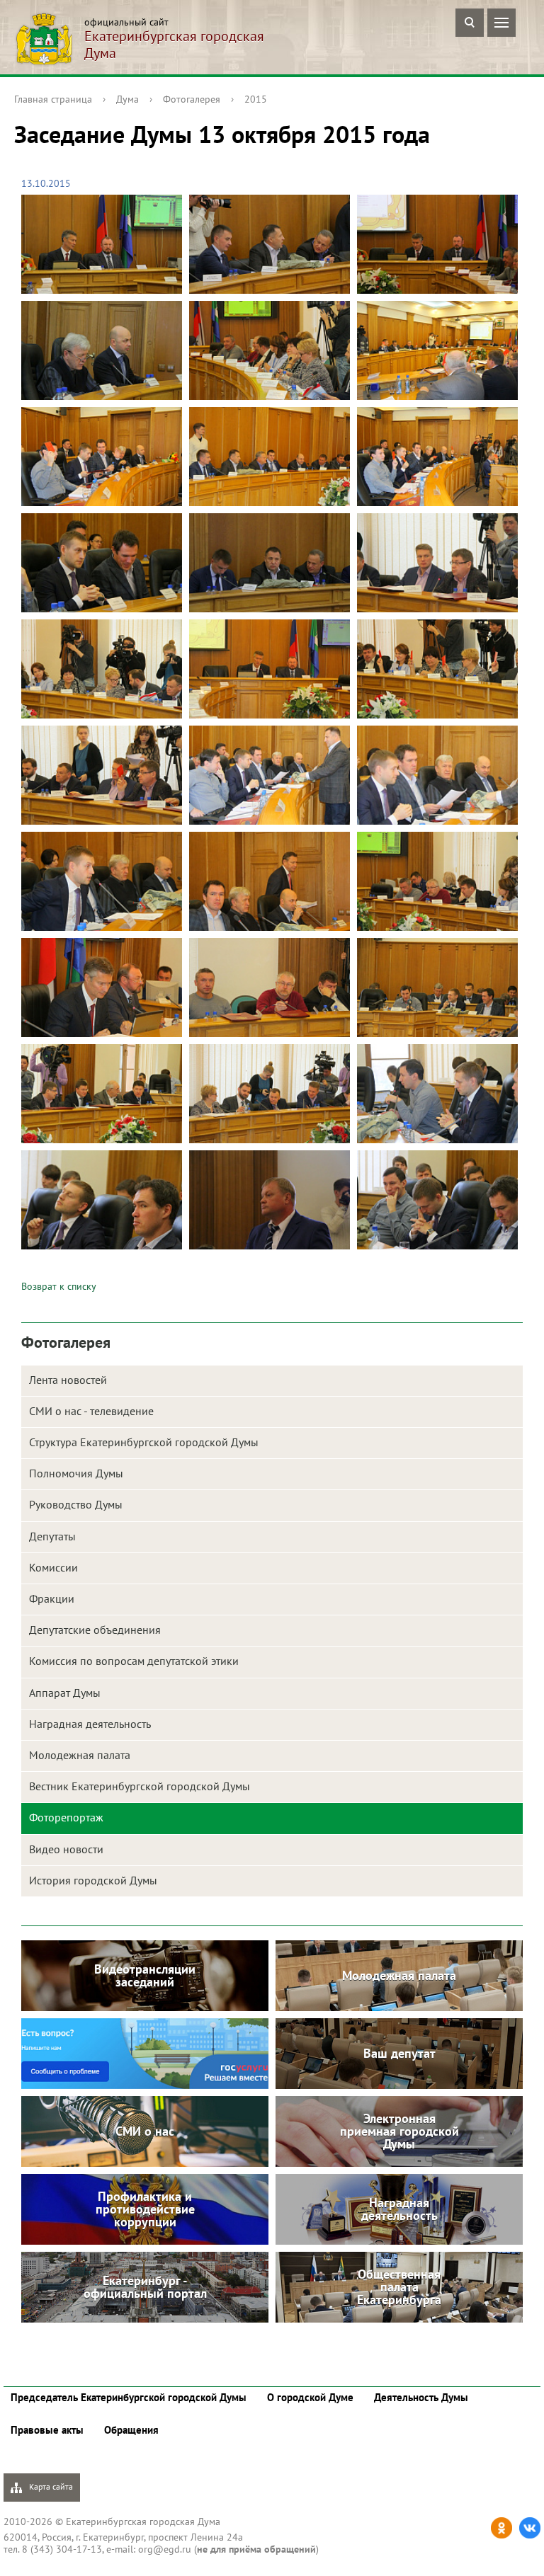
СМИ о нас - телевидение (91, 1411)
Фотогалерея (192, 99)
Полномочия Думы (76, 1473)
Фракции (52, 1598)
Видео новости (66, 1849)
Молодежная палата (80, 1755)
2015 (256, 99)
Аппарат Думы (65, 1693)
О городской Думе (310, 2397)
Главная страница (53, 99)
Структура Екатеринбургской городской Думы (144, 1442)
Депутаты (52, 1536)
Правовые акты (47, 2430)
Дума (127, 99)
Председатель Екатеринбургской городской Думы (129, 2397)
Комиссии (53, 1567)
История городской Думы (93, 1880)
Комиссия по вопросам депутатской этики (134, 1661)
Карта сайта (50, 2486)
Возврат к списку (59, 1286)
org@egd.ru (165, 2549)
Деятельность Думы (421, 2397)
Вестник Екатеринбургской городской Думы (140, 1786)
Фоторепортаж (66, 1817)
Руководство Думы (76, 1504)
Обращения (131, 2430)
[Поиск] (470, 23)
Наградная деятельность (90, 1724)
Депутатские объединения (95, 1630)
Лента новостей (68, 1380)
